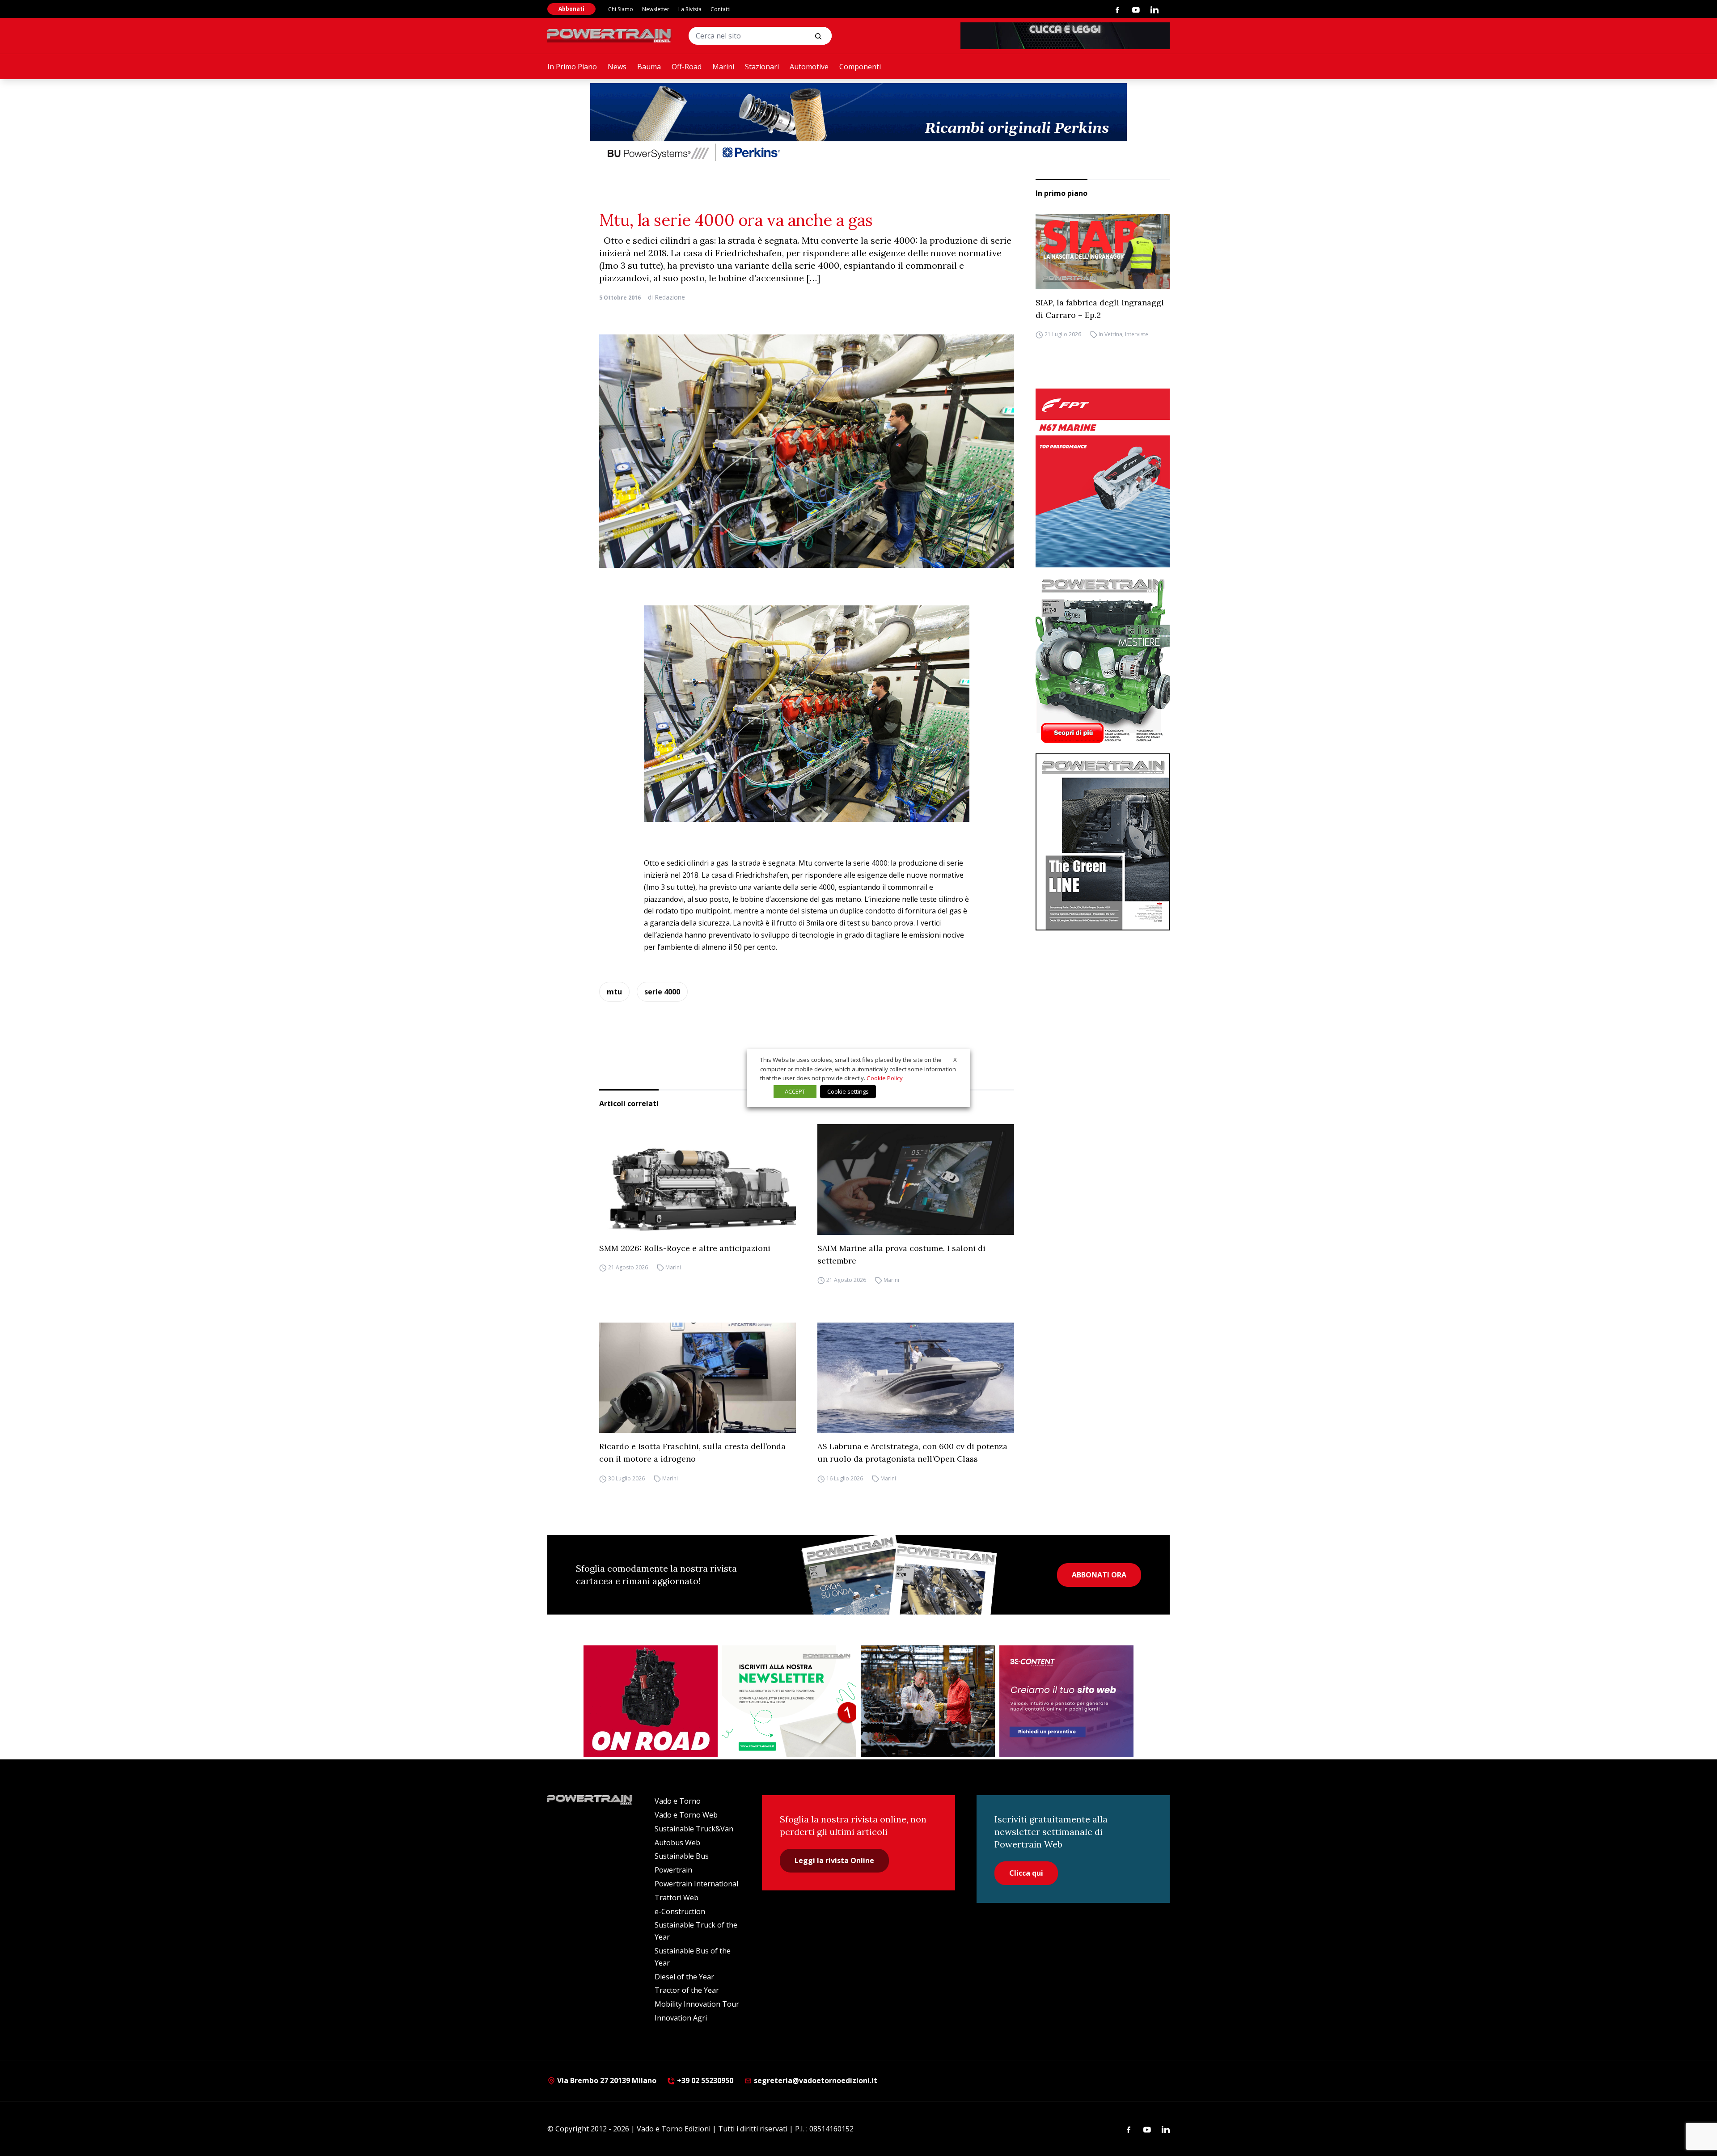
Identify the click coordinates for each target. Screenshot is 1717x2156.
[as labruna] (651, 1701)
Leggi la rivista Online (834, 1860)
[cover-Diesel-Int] (1103, 842)
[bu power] (858, 123)
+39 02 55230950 (704, 2080)
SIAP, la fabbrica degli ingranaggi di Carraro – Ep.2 (1100, 309)
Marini (723, 67)
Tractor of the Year (687, 1990)
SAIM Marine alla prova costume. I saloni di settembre (901, 1254)
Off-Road (687, 67)
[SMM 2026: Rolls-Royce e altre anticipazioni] (698, 1179)
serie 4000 (662, 992)
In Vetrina (1110, 335)
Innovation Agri (681, 2018)
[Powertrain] (610, 36)
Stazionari (762, 67)
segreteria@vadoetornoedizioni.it (815, 2080)
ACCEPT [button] (795, 1091)
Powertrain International (696, 1884)
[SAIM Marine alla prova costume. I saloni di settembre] (916, 1179)
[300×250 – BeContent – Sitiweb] (1066, 1701)
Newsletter (656, 9)
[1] (789, 1701)
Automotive (809, 67)
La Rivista (690, 9)
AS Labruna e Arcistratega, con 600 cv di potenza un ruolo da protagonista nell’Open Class (912, 1452)
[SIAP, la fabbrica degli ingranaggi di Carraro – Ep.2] (1103, 252)
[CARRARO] (928, 1701)
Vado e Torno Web (686, 1815)
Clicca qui (1026, 1873)
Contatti (721, 9)
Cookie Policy (885, 1078)
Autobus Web (677, 1843)
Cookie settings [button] (848, 1091)
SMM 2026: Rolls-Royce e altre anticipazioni (685, 1248)
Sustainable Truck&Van (694, 1829)
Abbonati (571, 9)
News (617, 67)
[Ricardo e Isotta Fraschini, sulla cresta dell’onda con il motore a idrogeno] (698, 1378)
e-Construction (680, 1911)
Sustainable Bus (682, 1856)
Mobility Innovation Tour (697, 2004)
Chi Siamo (621, 9)
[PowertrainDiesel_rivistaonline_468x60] (1065, 36)
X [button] (955, 1060)
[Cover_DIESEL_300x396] (1103, 660)
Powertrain (673, 1870)
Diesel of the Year (684, 1977)
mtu (614, 992)
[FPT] (1103, 478)
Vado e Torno (678, 1801)
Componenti (860, 67)
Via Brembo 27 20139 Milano (606, 2080)
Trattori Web (677, 1898)
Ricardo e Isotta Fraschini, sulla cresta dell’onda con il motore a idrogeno (692, 1452)
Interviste (1137, 335)
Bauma (649, 67)
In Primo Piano (572, 67)
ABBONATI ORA (1099, 1575)
